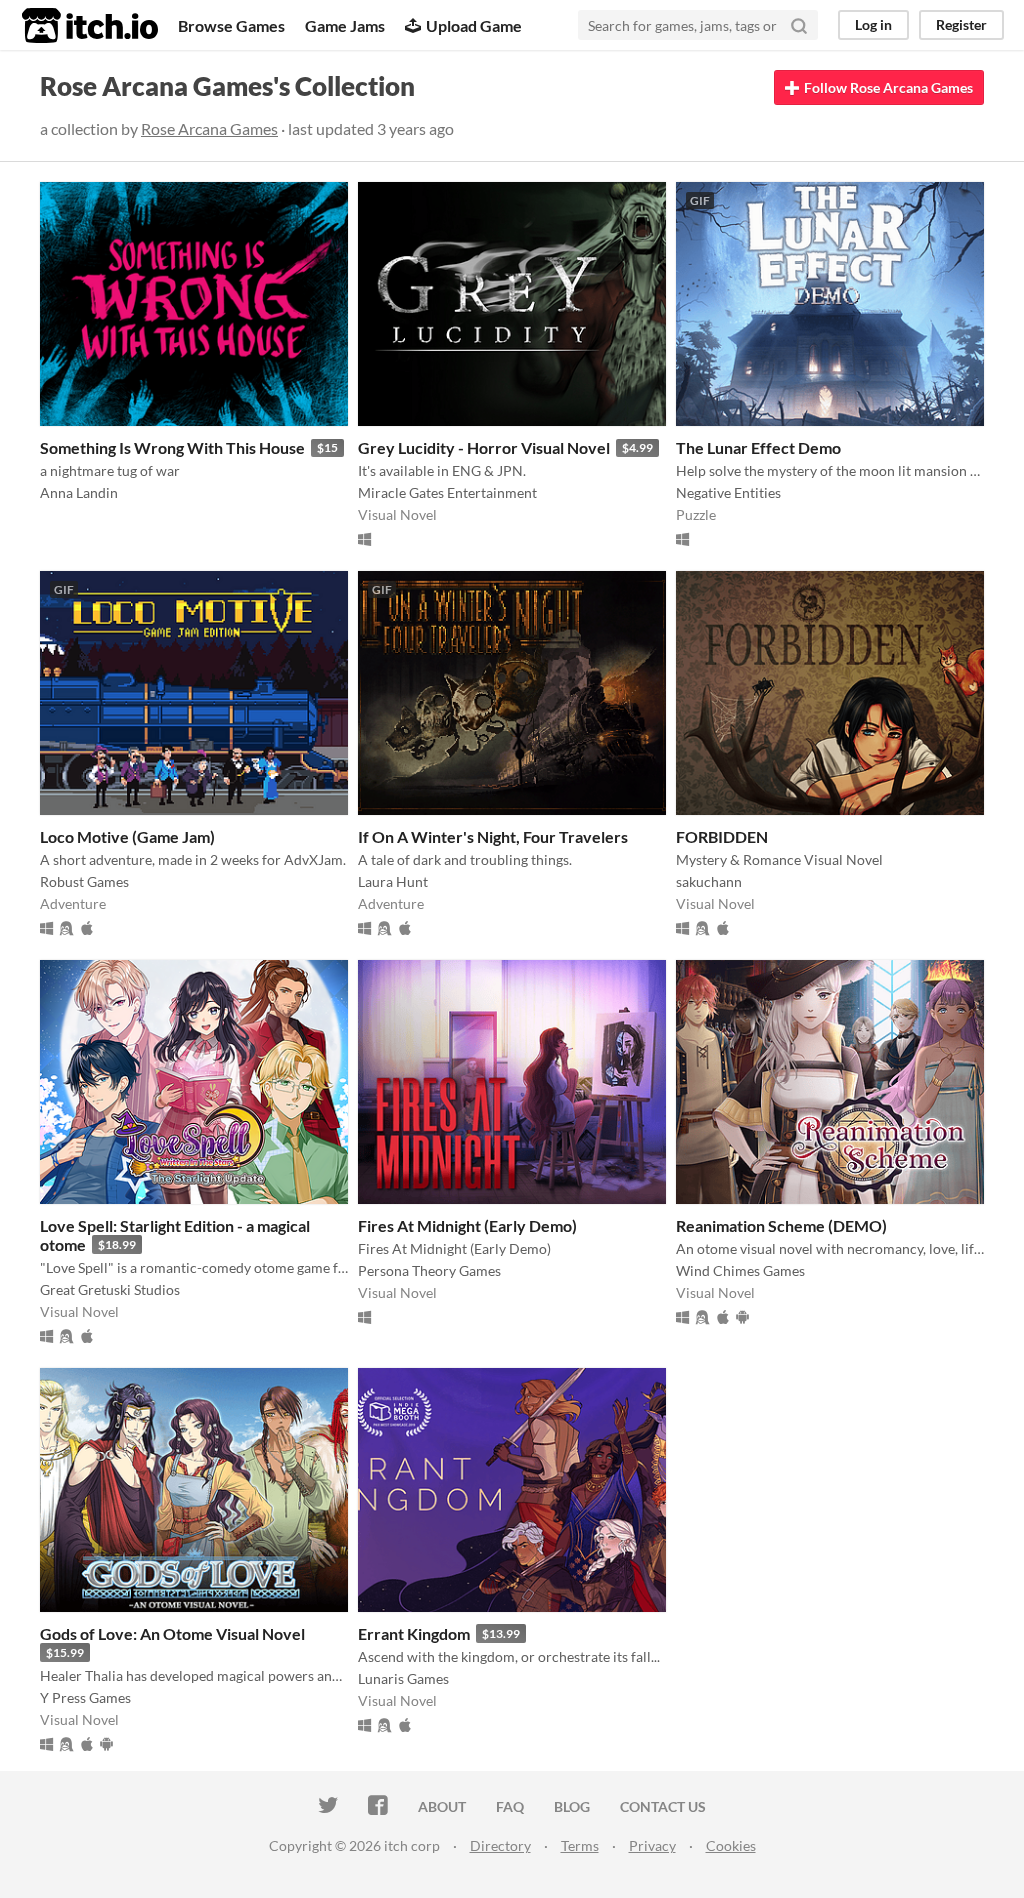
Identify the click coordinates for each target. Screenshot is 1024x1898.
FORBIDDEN (722, 836)
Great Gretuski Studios (110, 1289)
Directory (500, 1845)
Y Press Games (85, 1697)
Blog (572, 1806)
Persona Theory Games (429, 1270)
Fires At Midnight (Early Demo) (467, 1225)
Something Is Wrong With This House (172, 447)
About (442, 1806)
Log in (873, 24)
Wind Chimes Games (740, 1270)
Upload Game (474, 25)
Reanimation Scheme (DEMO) (781, 1225)
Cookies (731, 1845)
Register (961, 24)
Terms (580, 1845)
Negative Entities (728, 492)
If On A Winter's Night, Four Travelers (493, 836)
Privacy (652, 1845)
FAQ (510, 1806)
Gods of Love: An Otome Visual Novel (172, 1633)
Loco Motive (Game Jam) (127, 836)
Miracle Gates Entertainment (447, 492)
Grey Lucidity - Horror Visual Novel (484, 447)
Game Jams (345, 25)
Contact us (663, 1806)
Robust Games (84, 881)
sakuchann (709, 881)
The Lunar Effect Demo (758, 447)
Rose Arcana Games (209, 128)
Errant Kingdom (414, 1633)
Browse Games (231, 25)
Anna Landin (79, 492)
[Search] (799, 25)
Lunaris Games (403, 1678)
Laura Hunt (393, 881)
